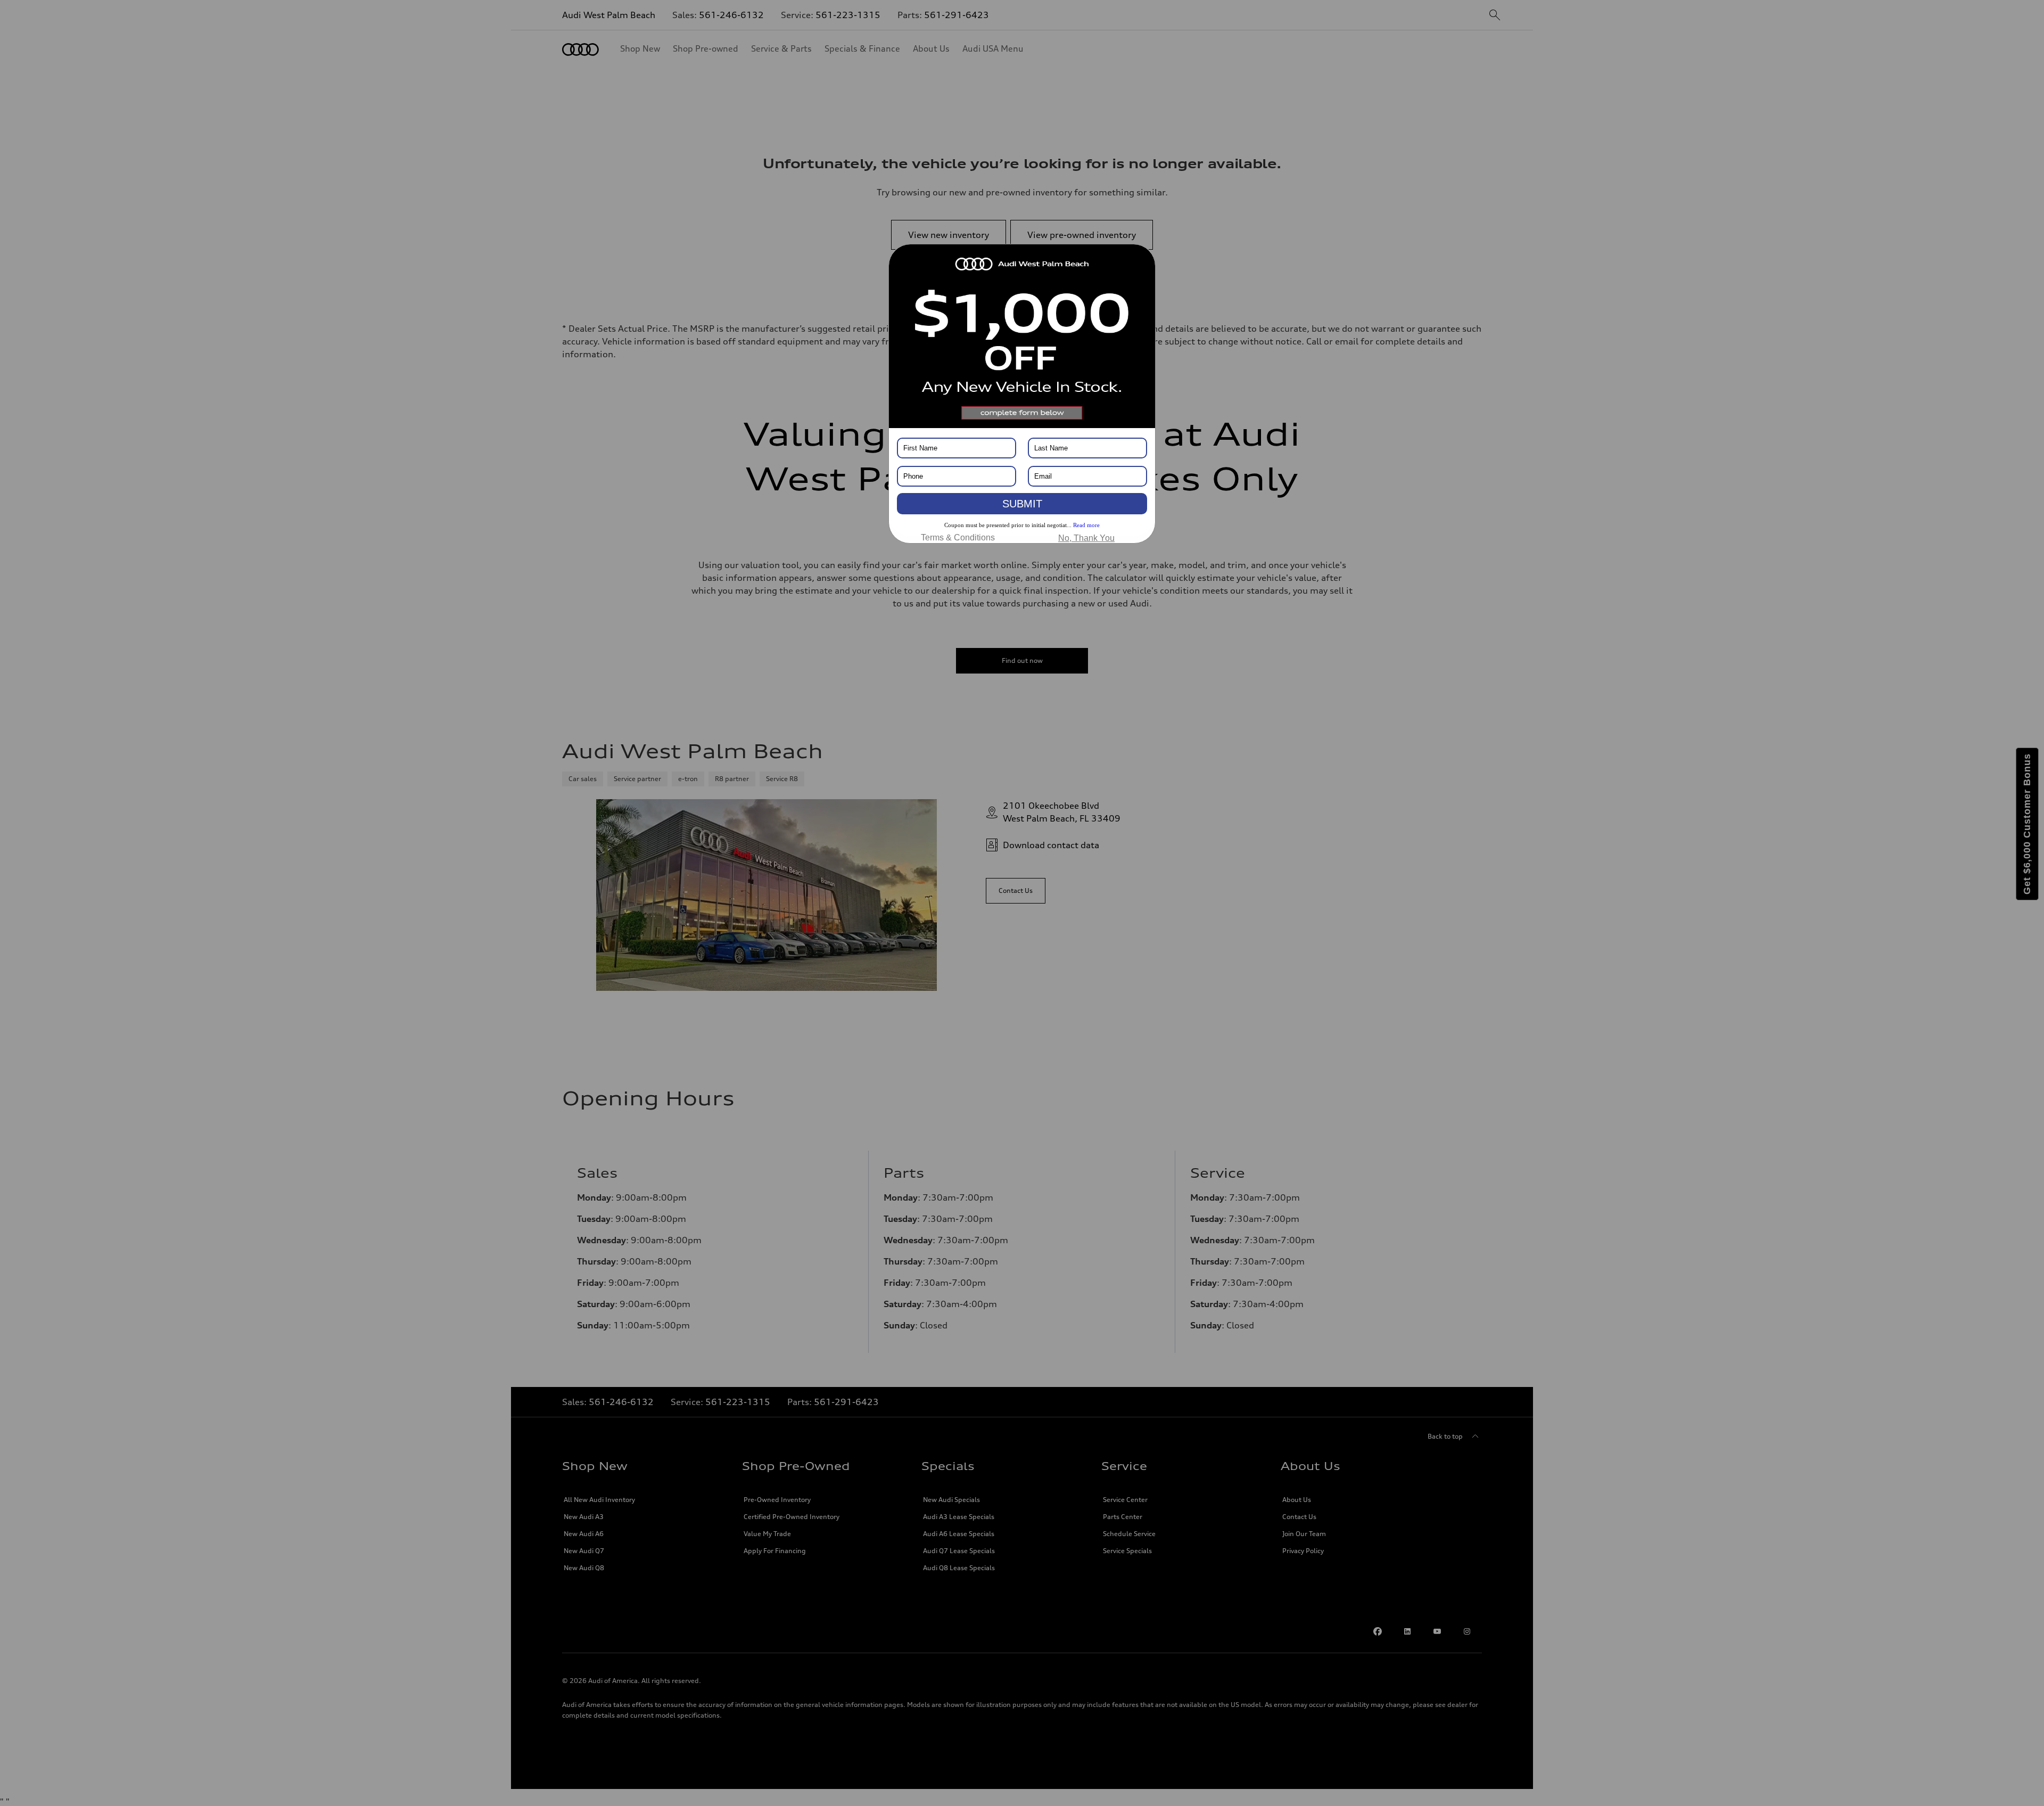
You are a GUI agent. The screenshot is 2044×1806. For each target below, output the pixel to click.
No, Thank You (1086, 538)
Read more (1086, 525)
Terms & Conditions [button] (958, 537)
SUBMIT (1022, 504)
